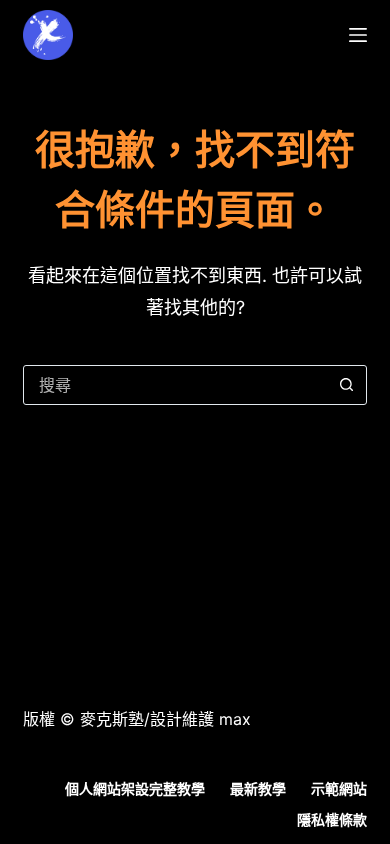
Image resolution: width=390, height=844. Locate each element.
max (235, 719)
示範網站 (339, 788)
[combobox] (175, 385)
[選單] (358, 35)
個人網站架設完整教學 (135, 788)
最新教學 (258, 788)
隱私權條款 (332, 819)
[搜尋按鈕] (347, 385)
